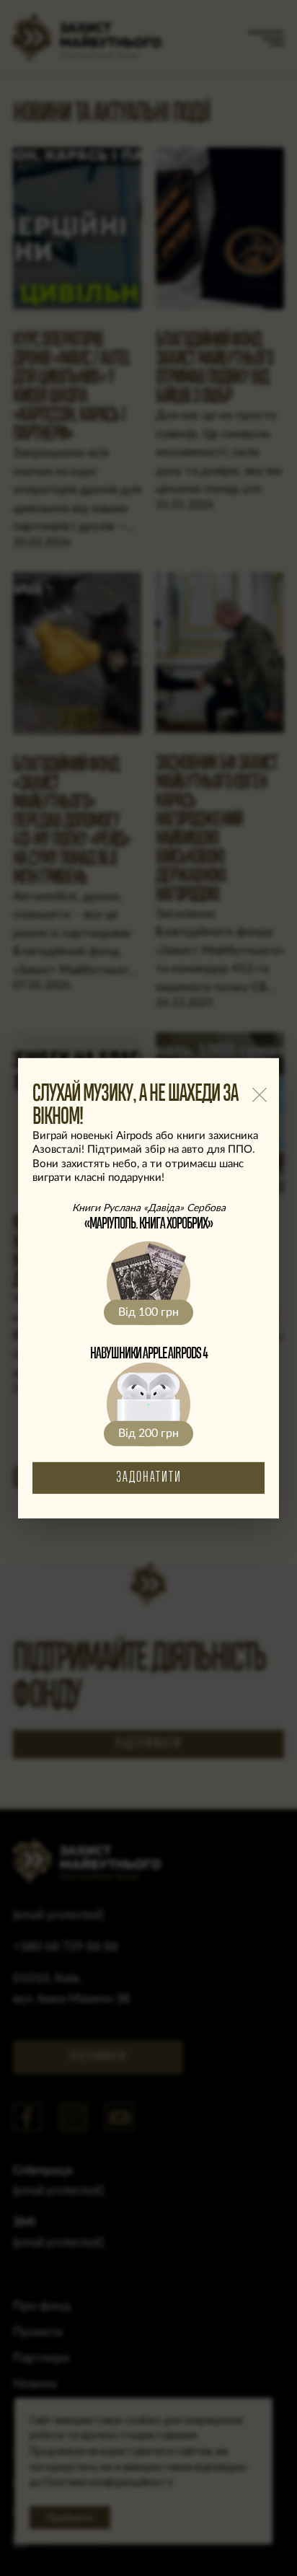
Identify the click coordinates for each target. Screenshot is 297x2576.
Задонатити (149, 1478)
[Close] (259, 1095)
